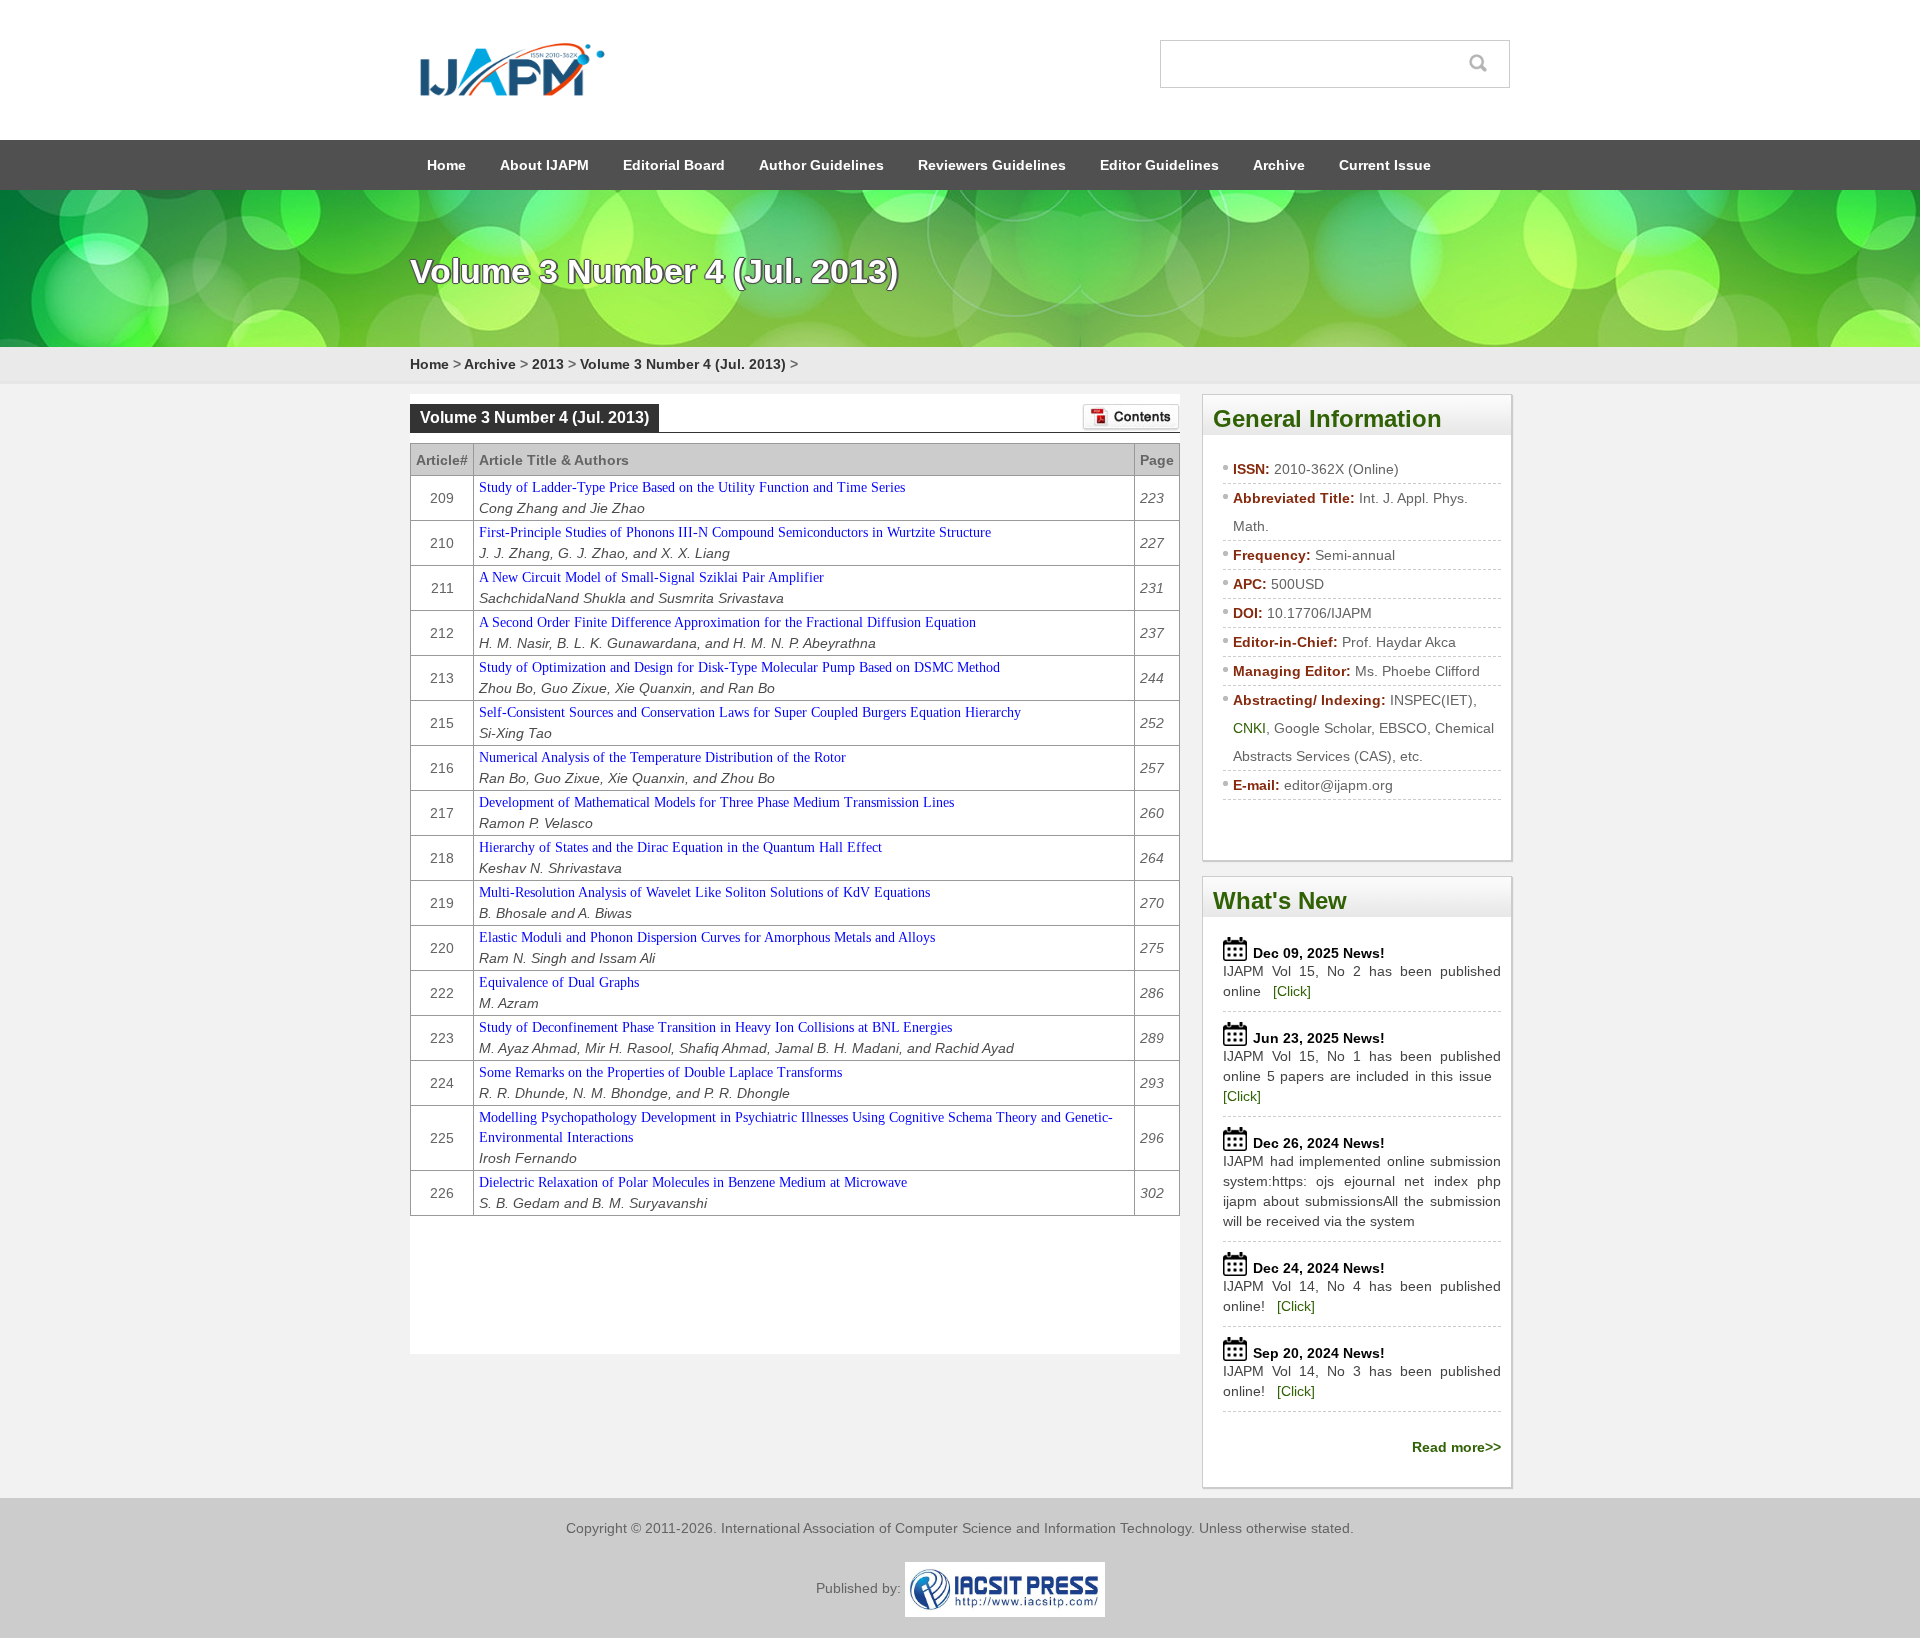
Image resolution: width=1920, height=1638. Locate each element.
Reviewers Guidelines (992, 165)
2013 (548, 364)
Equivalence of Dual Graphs (559, 982)
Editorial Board (674, 165)
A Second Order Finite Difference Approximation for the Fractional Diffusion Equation (727, 622)
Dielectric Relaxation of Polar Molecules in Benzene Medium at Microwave (693, 1182)
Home (446, 165)
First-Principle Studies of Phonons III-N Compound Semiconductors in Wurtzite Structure (735, 532)
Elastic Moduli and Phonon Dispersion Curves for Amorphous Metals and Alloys (707, 937)
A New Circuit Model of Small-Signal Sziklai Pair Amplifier (651, 577)
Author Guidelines (821, 165)
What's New (1280, 900)
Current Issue (1385, 165)
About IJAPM (544, 165)
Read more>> (1456, 1447)
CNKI (1249, 728)
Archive (1279, 165)
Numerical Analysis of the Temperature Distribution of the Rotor (662, 757)
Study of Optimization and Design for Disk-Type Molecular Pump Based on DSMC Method (739, 667)
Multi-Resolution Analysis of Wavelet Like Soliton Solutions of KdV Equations (704, 892)
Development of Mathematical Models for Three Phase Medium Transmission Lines (716, 802)
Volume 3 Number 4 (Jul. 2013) (683, 364)
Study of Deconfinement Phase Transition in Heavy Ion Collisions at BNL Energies (715, 1027)
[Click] (1292, 991)
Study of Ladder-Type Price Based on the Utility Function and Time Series (692, 487)
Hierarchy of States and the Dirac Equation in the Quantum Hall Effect (680, 847)
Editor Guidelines (1159, 165)
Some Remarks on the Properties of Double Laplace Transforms (660, 1072)
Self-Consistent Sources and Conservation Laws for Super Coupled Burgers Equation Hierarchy (750, 712)
